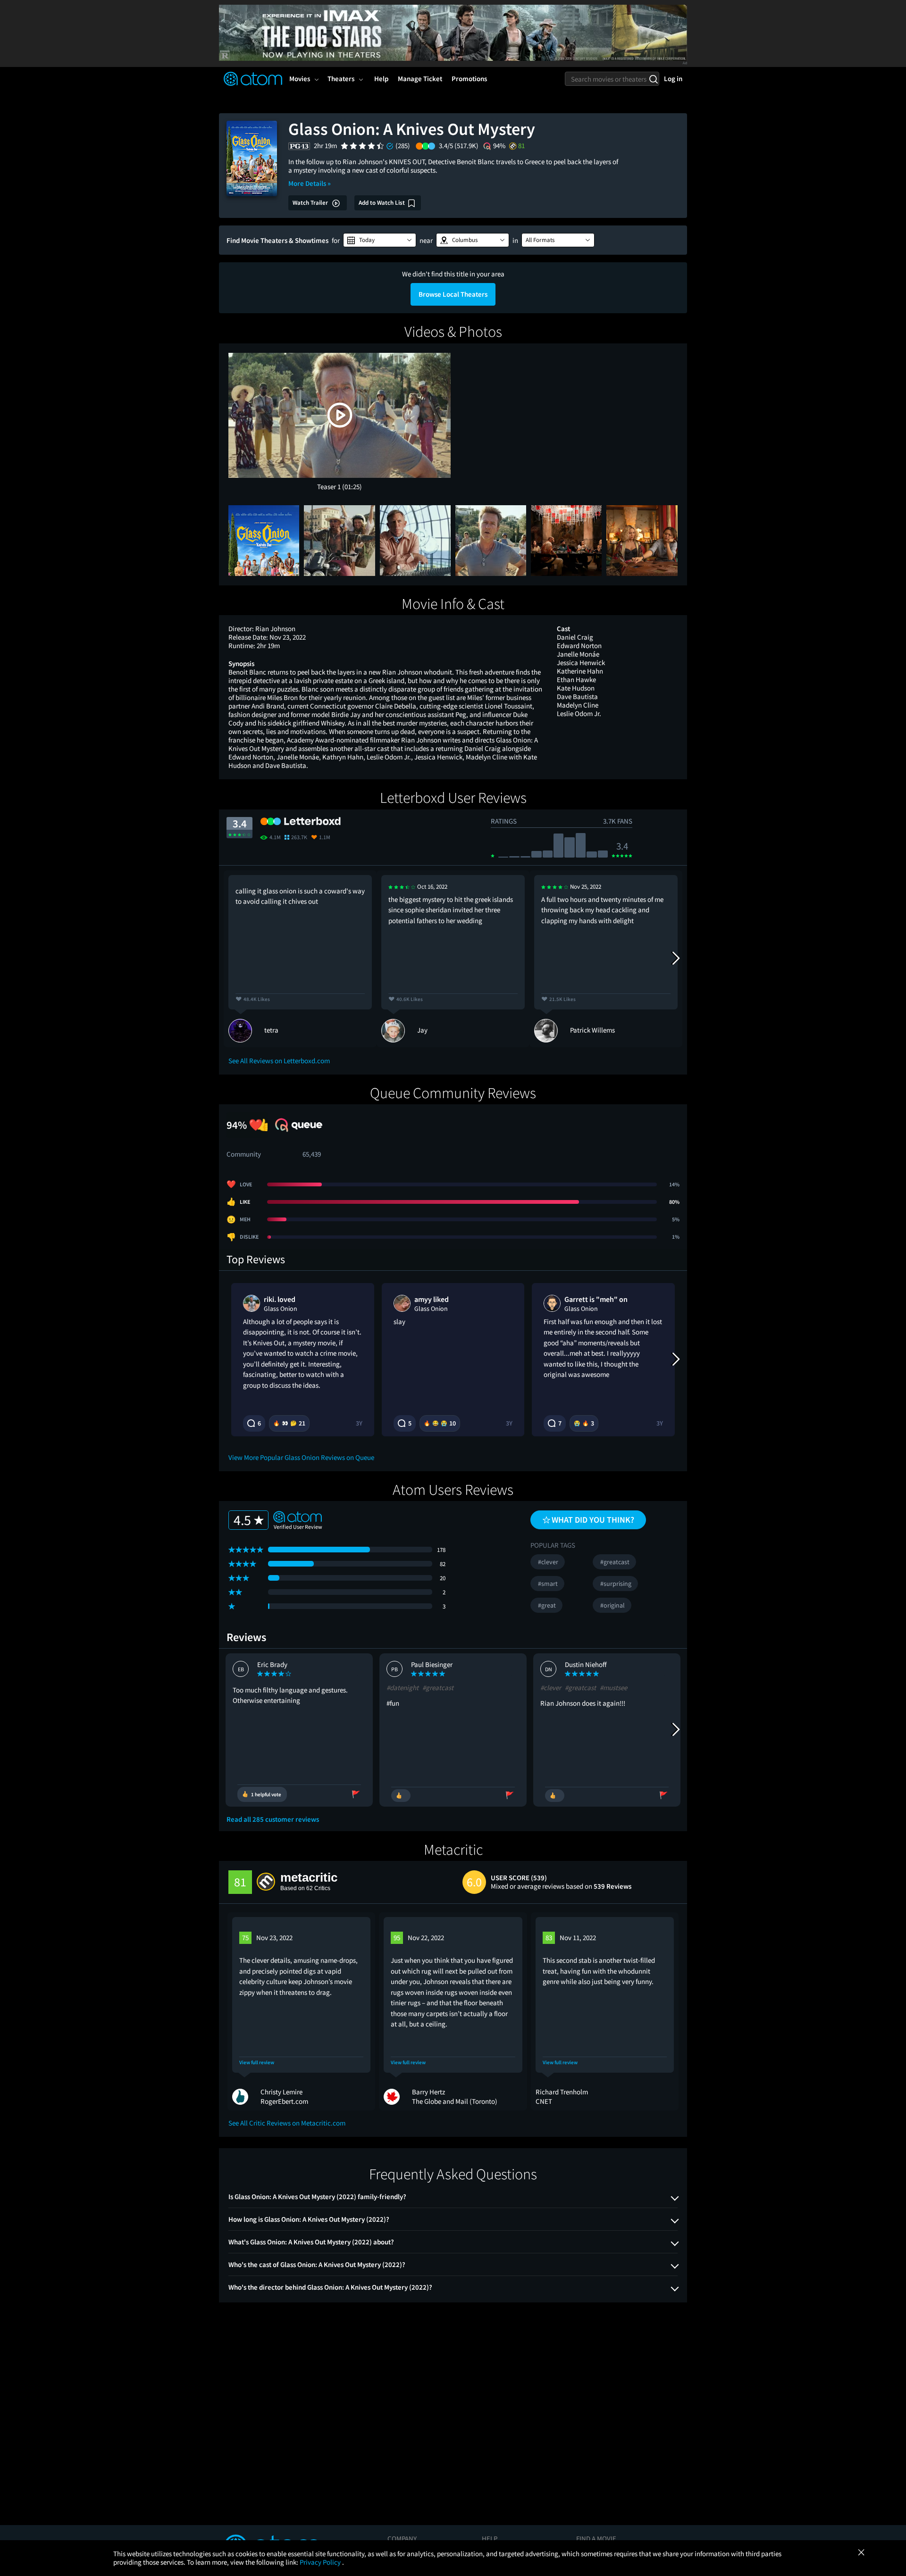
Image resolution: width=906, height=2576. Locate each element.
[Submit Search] (653, 79)
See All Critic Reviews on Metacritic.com (287, 2123)
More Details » (310, 183)
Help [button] (381, 79)
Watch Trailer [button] (311, 203)
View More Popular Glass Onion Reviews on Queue (301, 1457)
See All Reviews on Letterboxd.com (279, 1061)
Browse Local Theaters (453, 294)
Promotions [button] (469, 79)
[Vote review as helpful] (401, 1796)
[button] (380, 240)
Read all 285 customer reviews (273, 1819)
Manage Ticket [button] (420, 79)
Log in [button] (673, 79)
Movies (300, 79)
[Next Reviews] (675, 959)
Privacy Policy (321, 2562)
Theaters (341, 79)
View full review (257, 2063)
